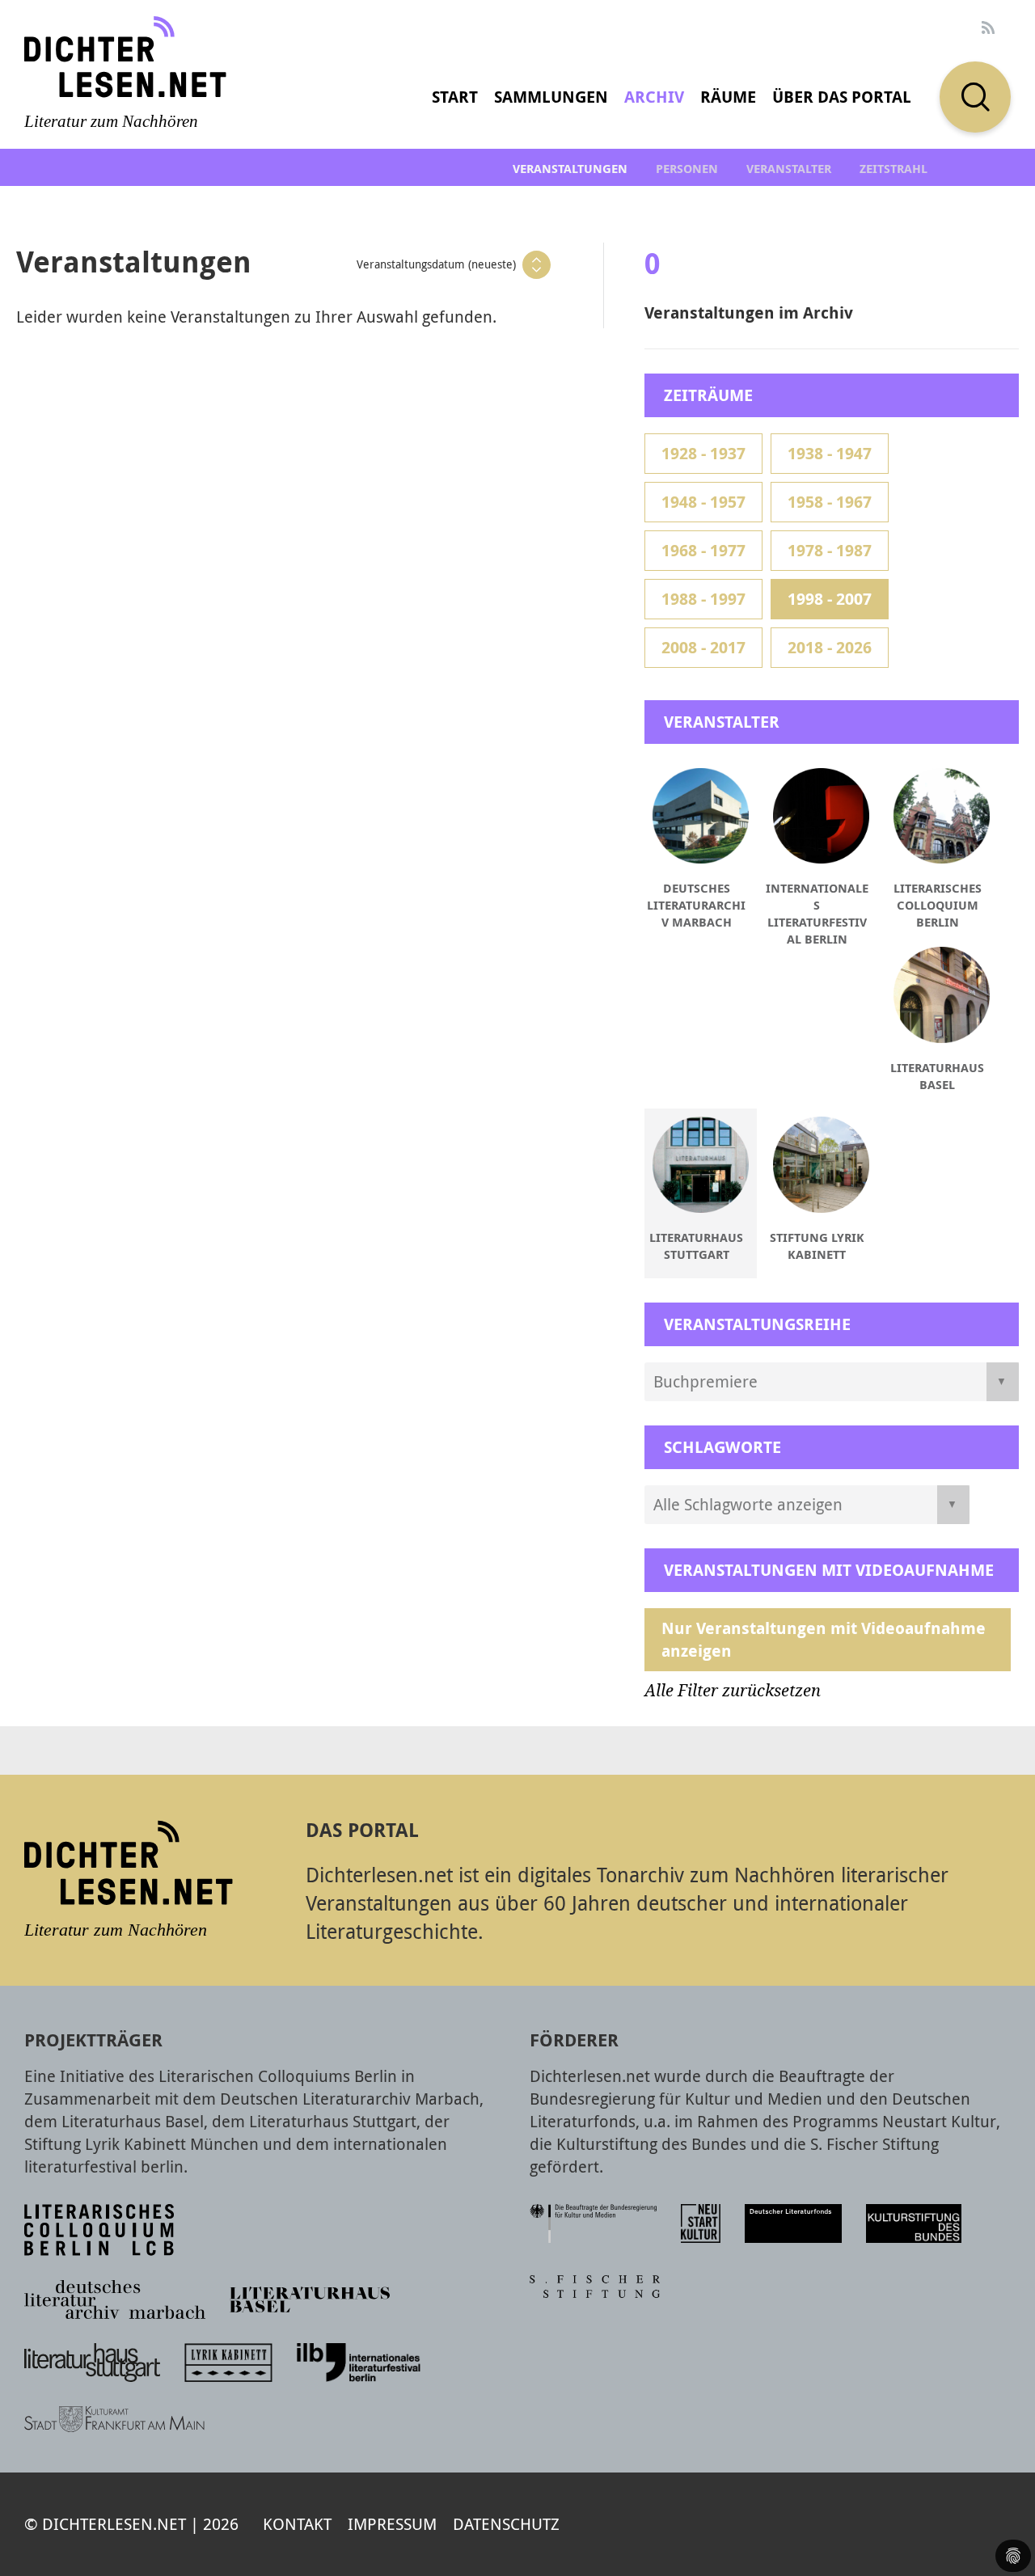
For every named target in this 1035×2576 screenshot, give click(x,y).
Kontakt (297, 2524)
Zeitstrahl (893, 169)
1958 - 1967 (830, 502)
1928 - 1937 (703, 453)
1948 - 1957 (703, 502)
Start (455, 97)
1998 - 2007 (830, 599)
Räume (728, 97)
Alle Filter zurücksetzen (733, 1691)
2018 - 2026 (830, 647)
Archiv (654, 97)
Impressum (392, 2524)
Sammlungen (551, 97)
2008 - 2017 (703, 647)
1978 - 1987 (830, 550)
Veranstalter (789, 169)
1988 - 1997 (703, 599)
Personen (687, 169)
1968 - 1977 (703, 550)
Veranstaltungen (570, 169)
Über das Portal (842, 97)
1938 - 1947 (830, 453)
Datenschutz (506, 2524)
